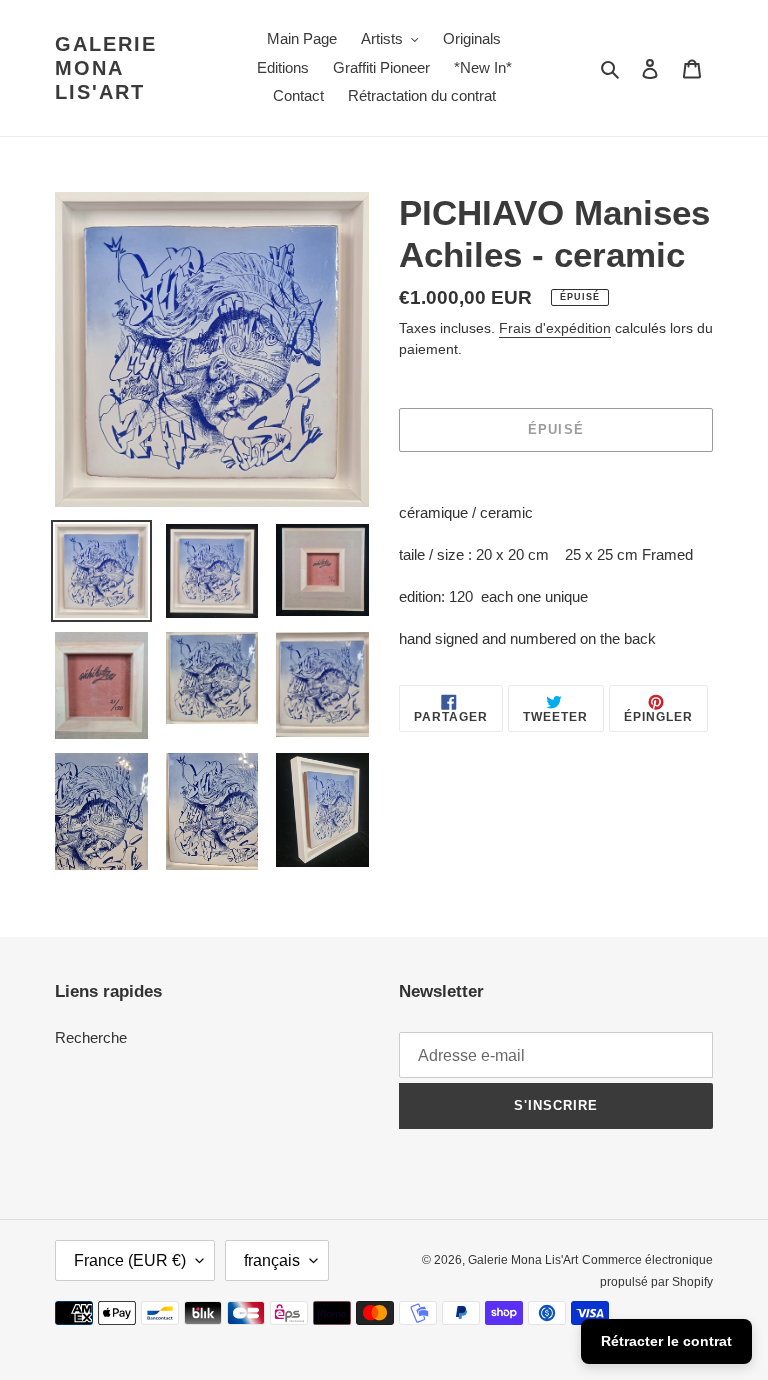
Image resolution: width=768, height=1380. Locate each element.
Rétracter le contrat (666, 1341)
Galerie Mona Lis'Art (106, 68)
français (272, 1260)
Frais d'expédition (555, 328)
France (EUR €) (130, 1260)
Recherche (91, 1037)
